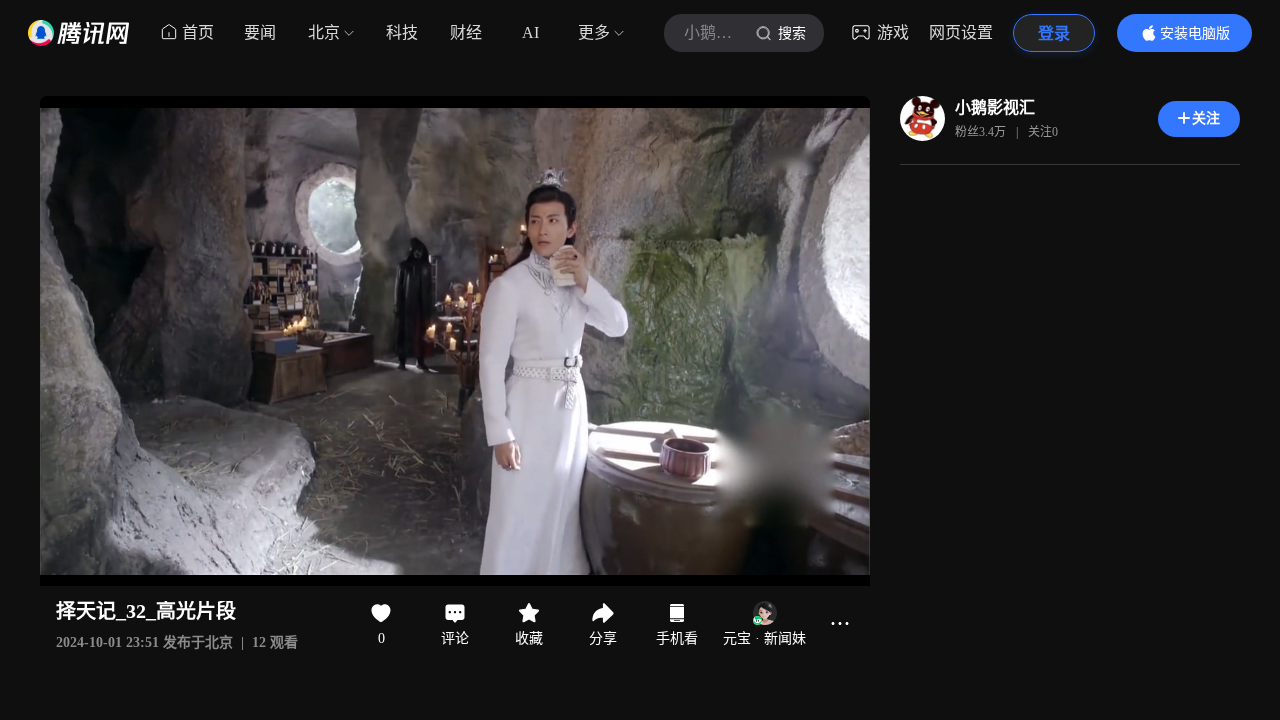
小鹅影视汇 (995, 107)
